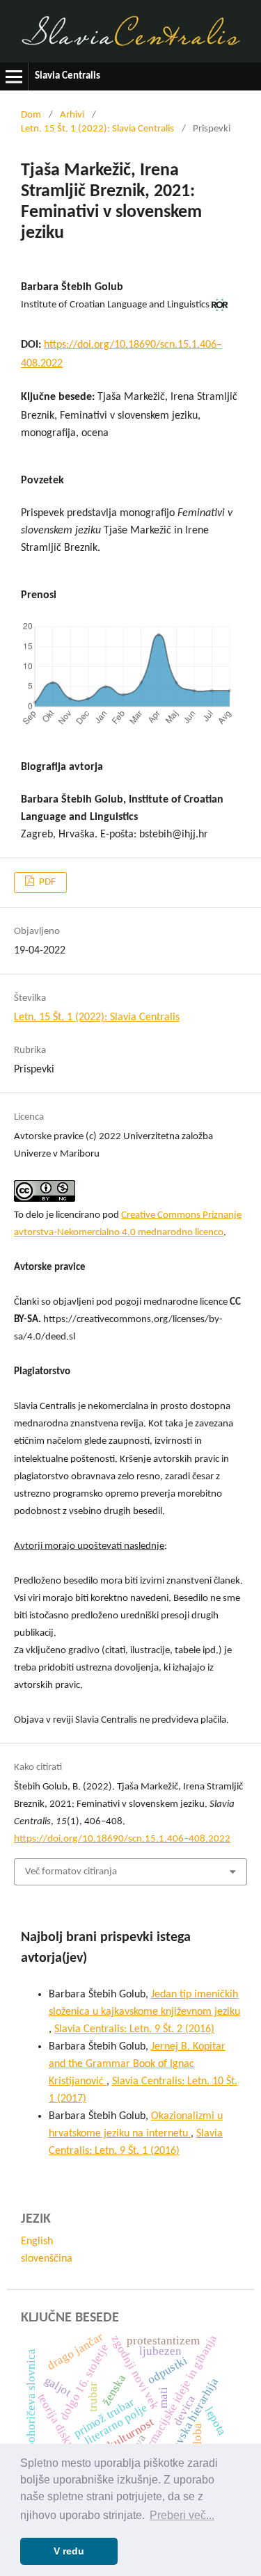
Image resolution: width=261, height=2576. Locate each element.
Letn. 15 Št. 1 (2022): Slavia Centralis (97, 129)
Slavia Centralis (68, 76)
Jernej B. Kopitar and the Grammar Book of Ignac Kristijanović (137, 2064)
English (37, 2241)
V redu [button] (69, 2551)
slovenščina (47, 2259)
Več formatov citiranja (71, 1872)
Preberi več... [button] (182, 2515)
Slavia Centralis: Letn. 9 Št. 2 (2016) (134, 2029)
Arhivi (72, 115)
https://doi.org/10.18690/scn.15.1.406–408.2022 (122, 1839)
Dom (31, 115)
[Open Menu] (14, 77)
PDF (46, 882)
